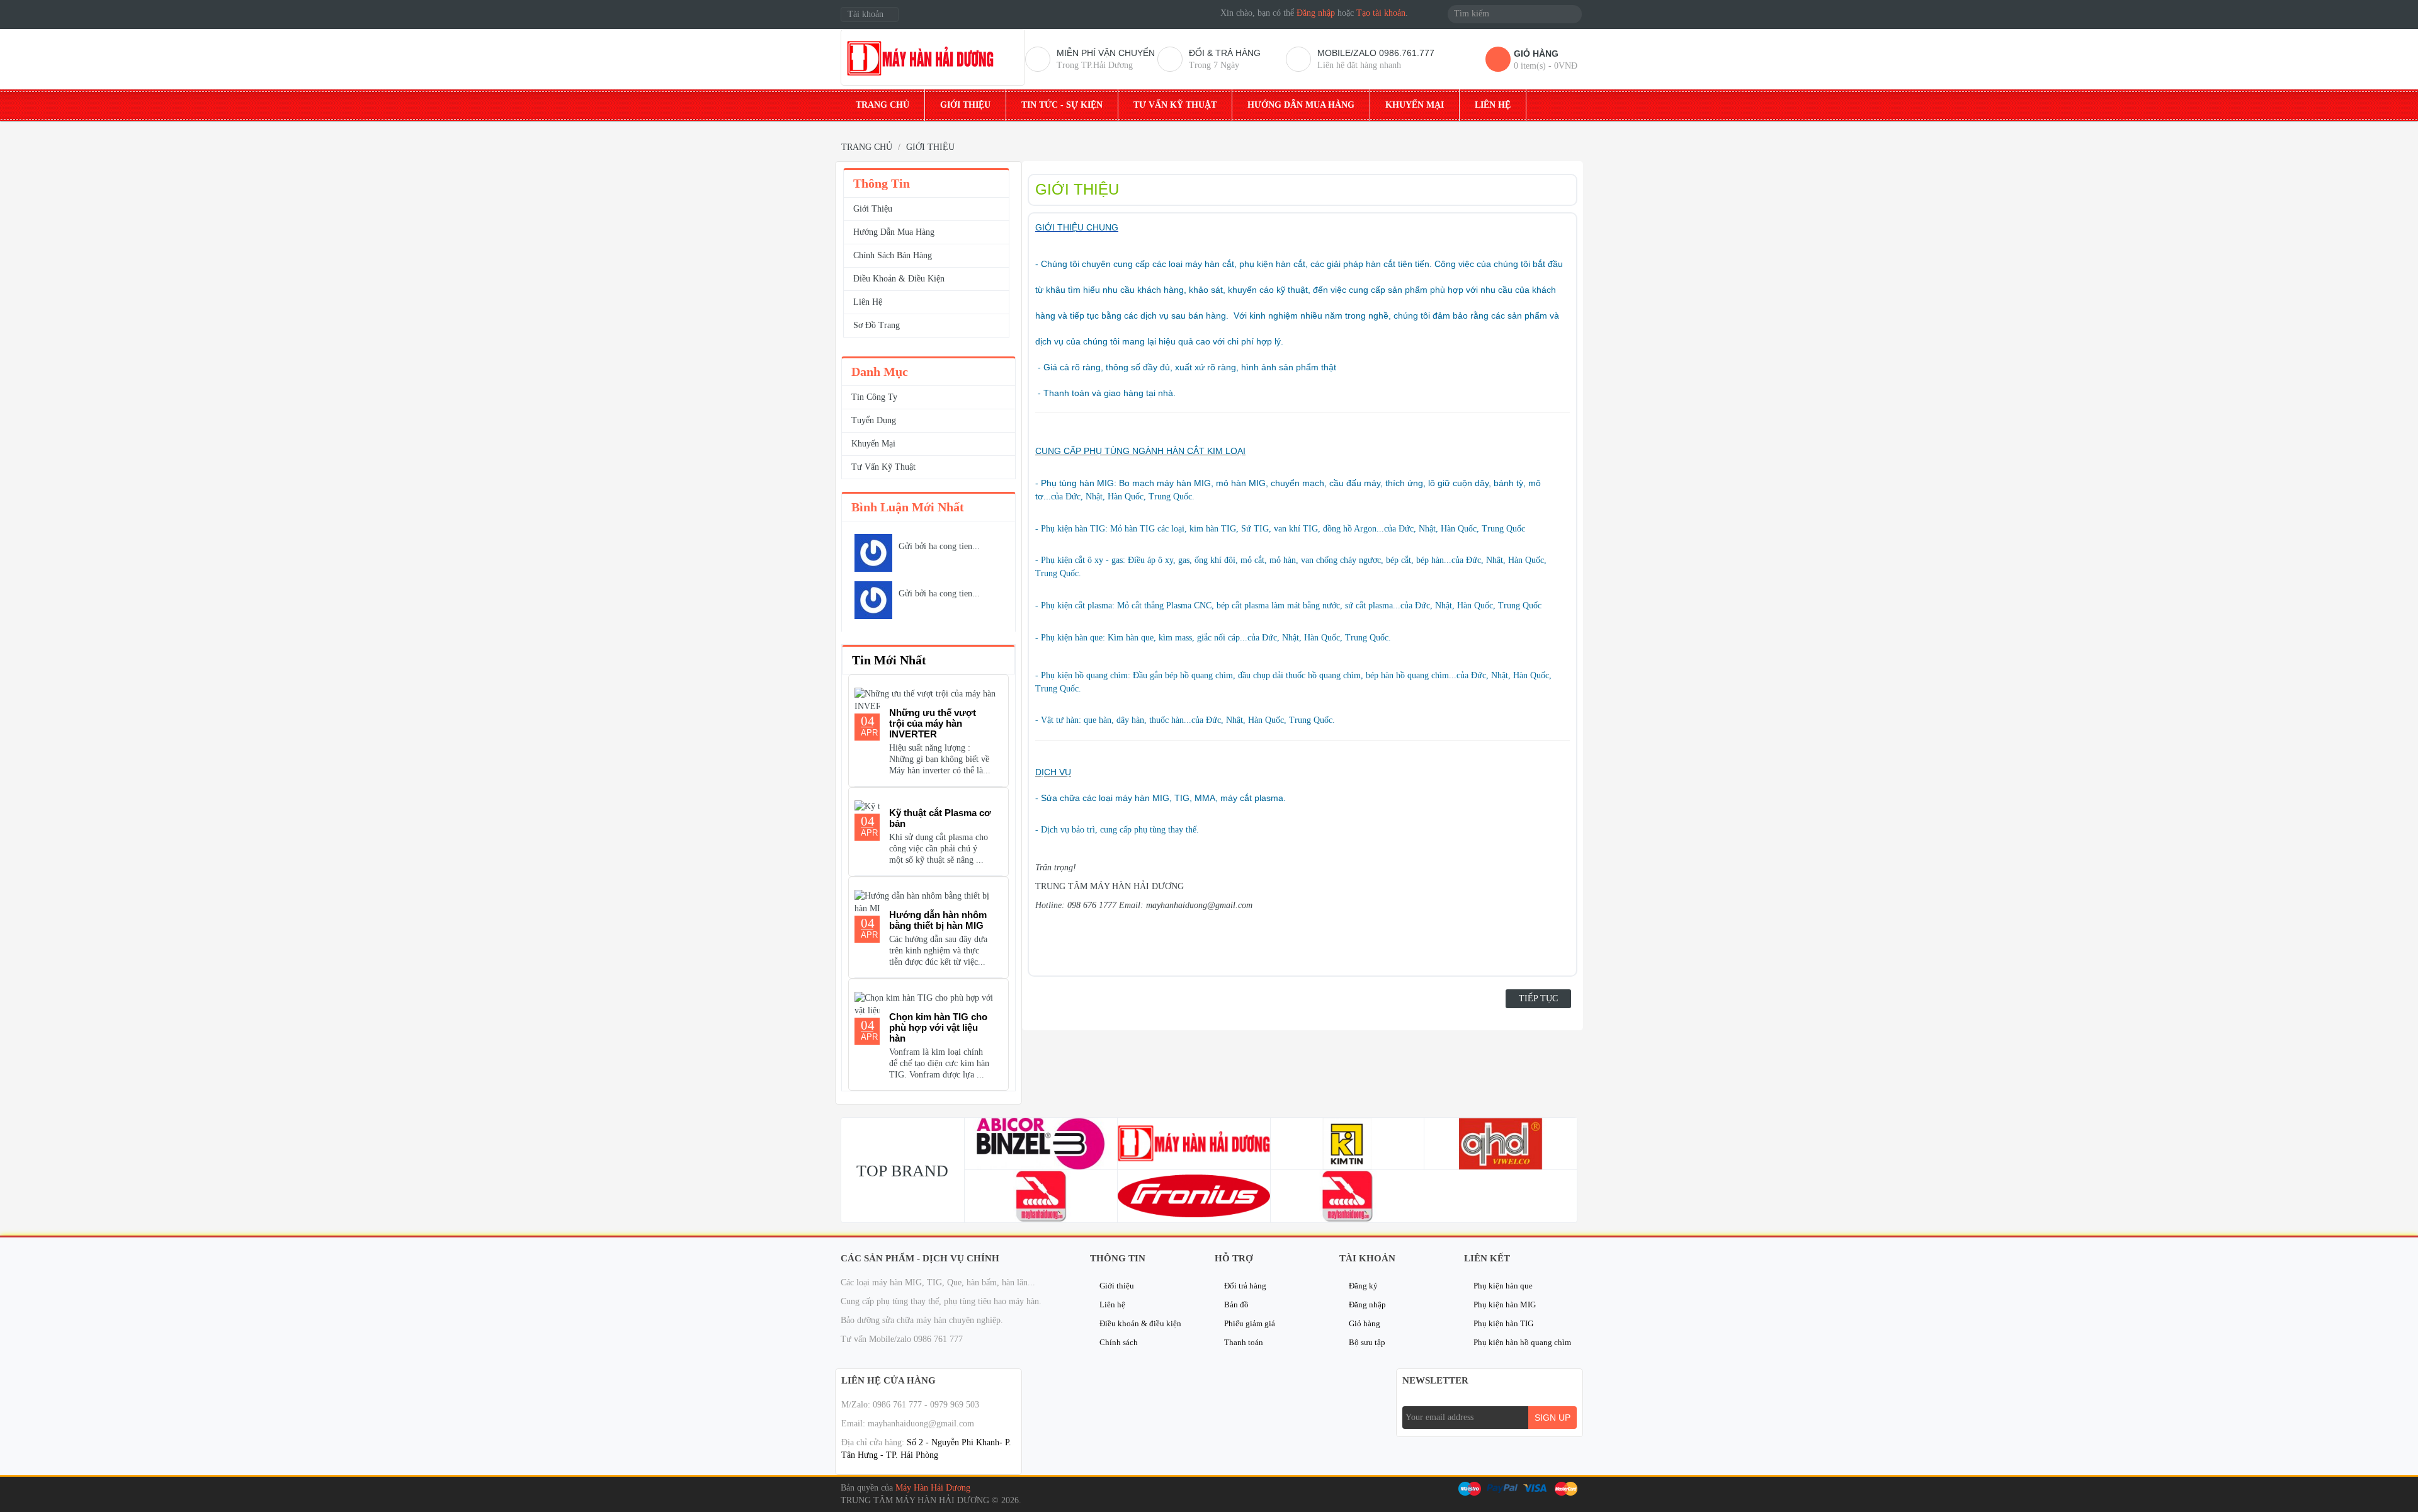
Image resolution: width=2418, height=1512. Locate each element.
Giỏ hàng (1365, 1323)
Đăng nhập (1316, 13)
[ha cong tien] (873, 553)
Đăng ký (1363, 1286)
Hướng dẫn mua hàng (894, 232)
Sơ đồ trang (877, 325)
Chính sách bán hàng (893, 255)
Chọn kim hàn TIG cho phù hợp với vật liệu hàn (938, 1027)
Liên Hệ (868, 302)
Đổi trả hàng (1245, 1286)
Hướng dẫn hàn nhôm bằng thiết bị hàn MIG (938, 920)
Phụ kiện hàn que (1503, 1286)
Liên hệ (1112, 1305)
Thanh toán (1244, 1342)
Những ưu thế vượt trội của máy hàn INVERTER (933, 723)
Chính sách (1119, 1342)
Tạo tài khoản (1381, 13)
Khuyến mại (873, 444)
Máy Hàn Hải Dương (933, 1488)
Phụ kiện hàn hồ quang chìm (1522, 1342)
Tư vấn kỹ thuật (883, 467)
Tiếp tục (1538, 998)
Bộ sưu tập (1367, 1342)
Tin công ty (874, 397)
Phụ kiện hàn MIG (1505, 1305)
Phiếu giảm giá (1250, 1323)
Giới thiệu (873, 209)
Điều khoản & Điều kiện (899, 279)
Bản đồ (1236, 1305)
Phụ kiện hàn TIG (1503, 1323)
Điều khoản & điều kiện (1140, 1323)
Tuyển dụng (874, 420)
